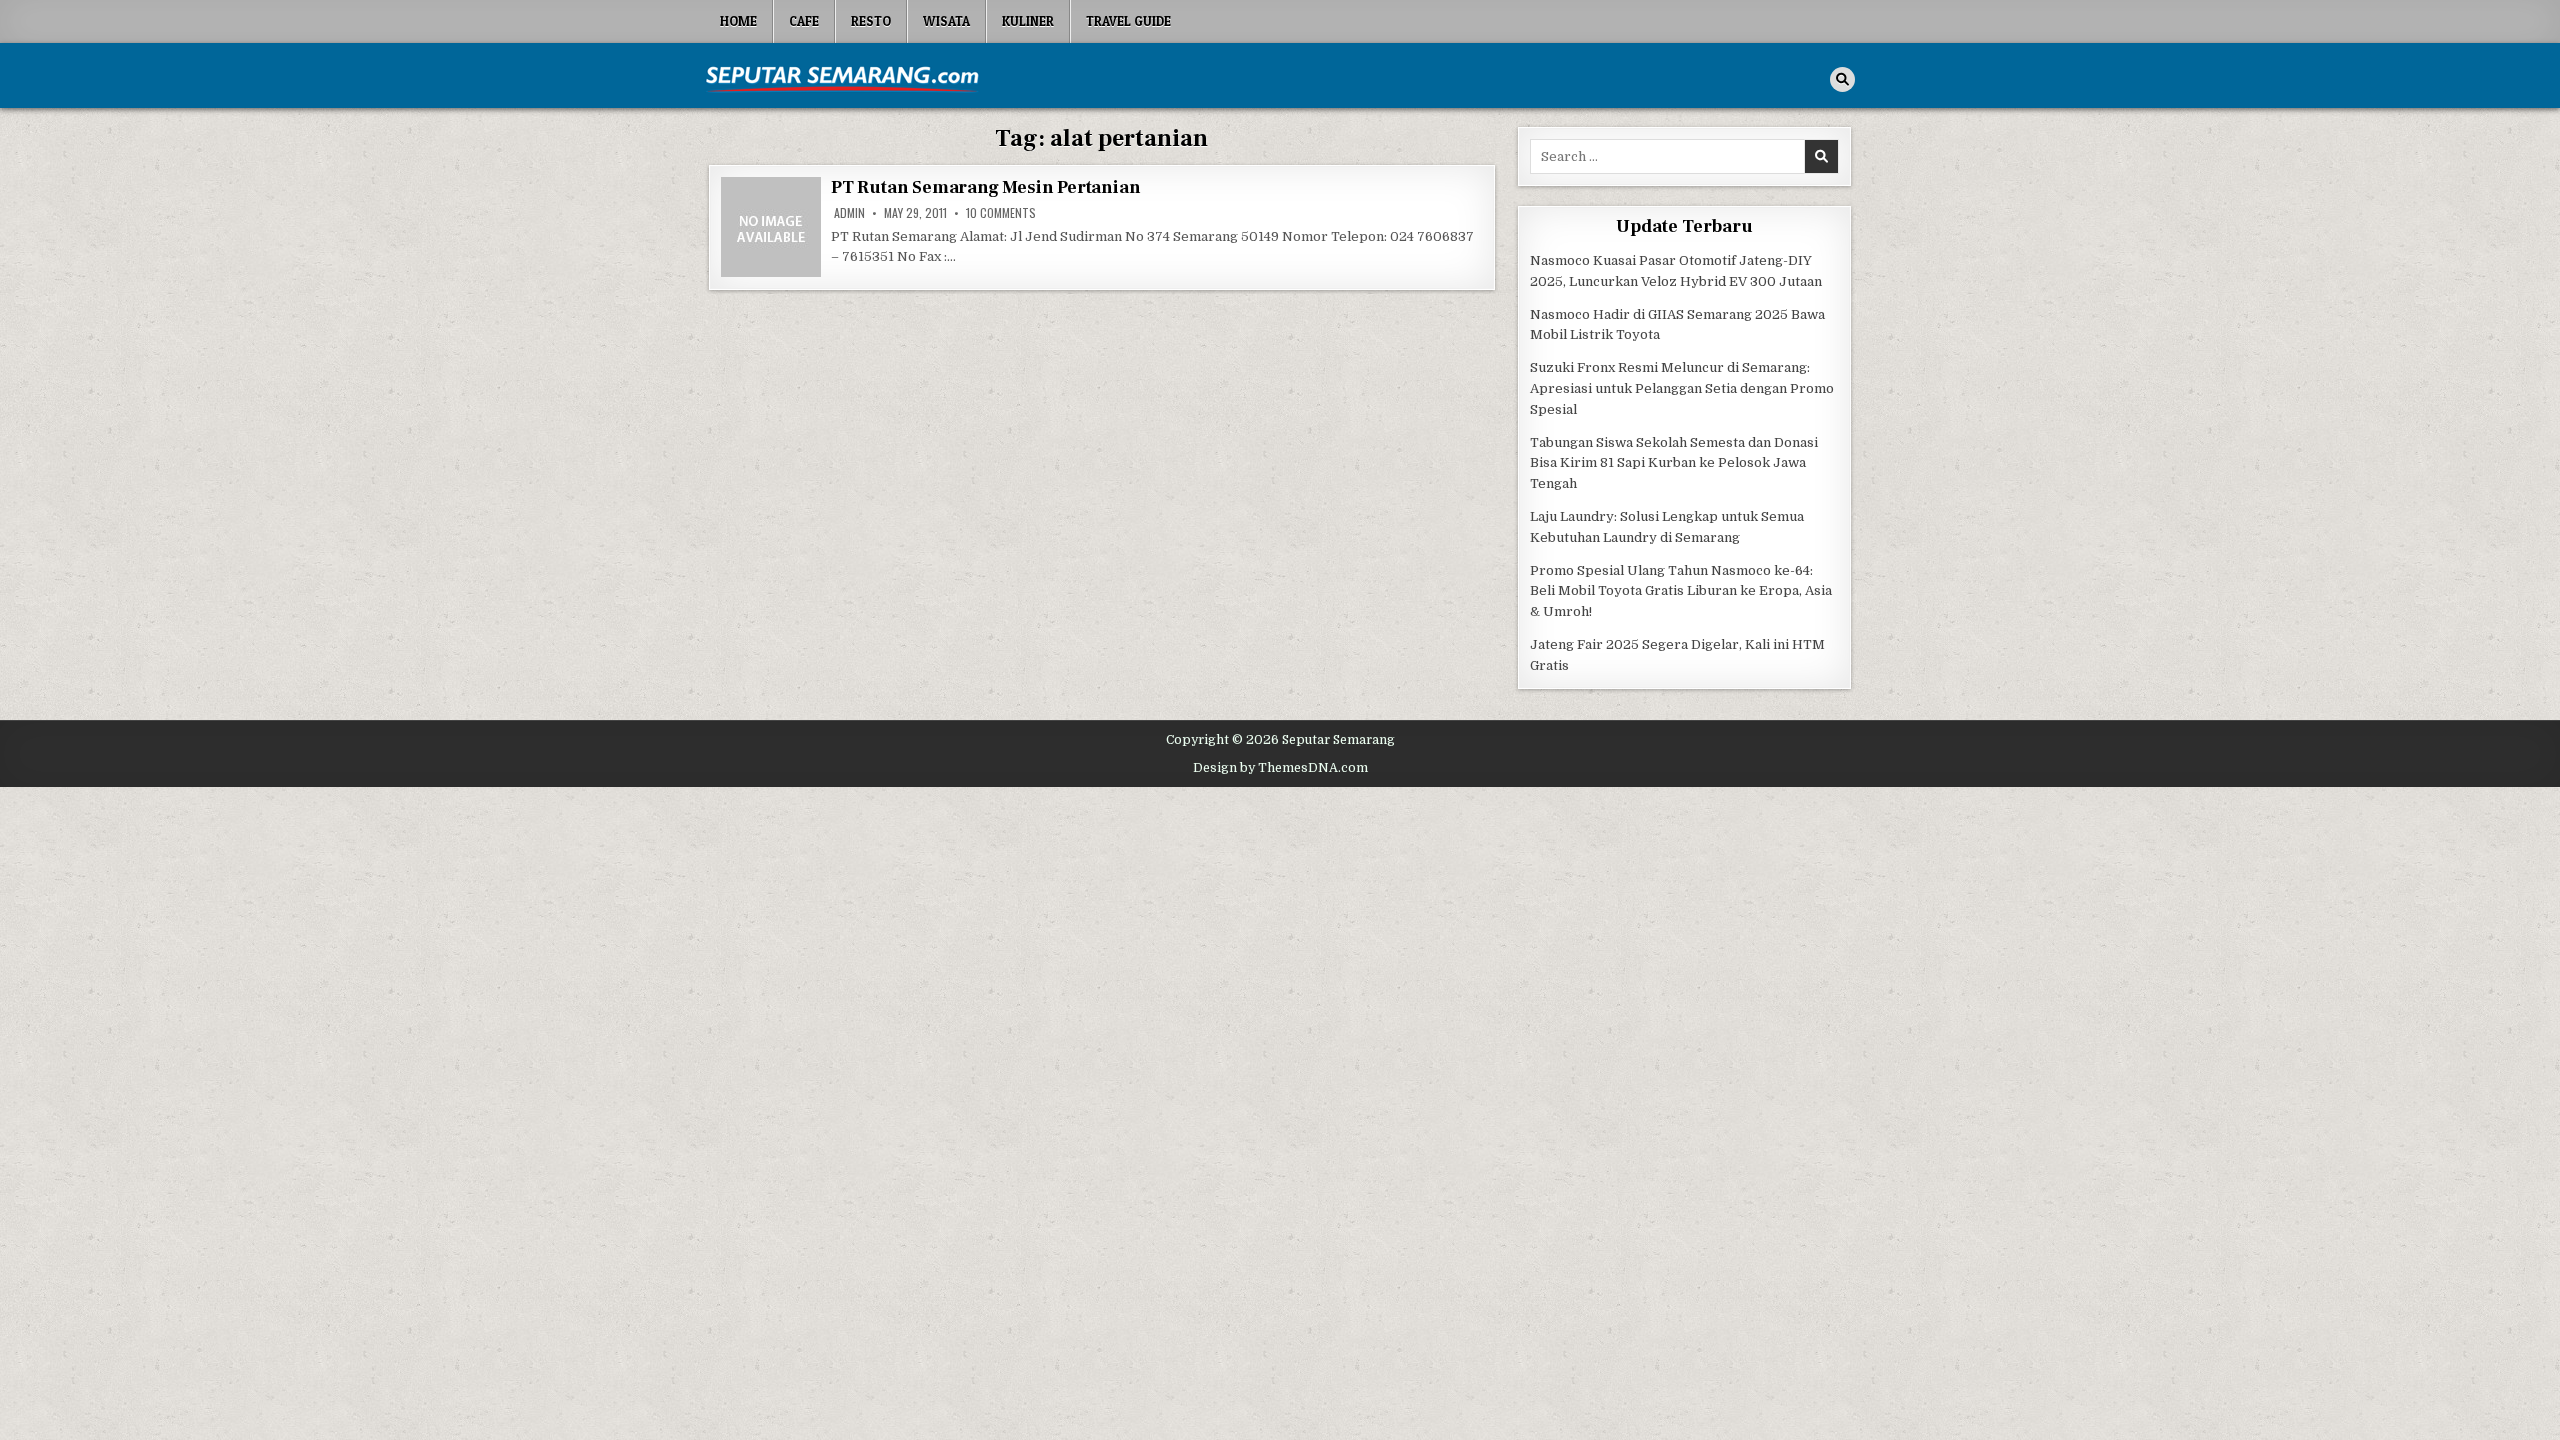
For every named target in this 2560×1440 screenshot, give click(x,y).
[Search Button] (1842, 79)
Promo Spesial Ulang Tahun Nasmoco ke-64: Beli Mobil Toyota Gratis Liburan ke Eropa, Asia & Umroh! (1681, 591)
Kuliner (1028, 21)
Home (738, 21)
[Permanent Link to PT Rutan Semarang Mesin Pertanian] (771, 227)
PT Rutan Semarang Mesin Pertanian (985, 187)
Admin (849, 213)
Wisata (946, 21)
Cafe (804, 21)
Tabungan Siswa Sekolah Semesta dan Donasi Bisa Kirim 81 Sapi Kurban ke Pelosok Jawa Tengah (1674, 463)
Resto (871, 21)
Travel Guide (1128, 21)
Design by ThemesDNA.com (1280, 768)
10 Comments (1001, 213)
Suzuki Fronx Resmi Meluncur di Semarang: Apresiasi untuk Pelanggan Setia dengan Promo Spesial (1682, 388)
